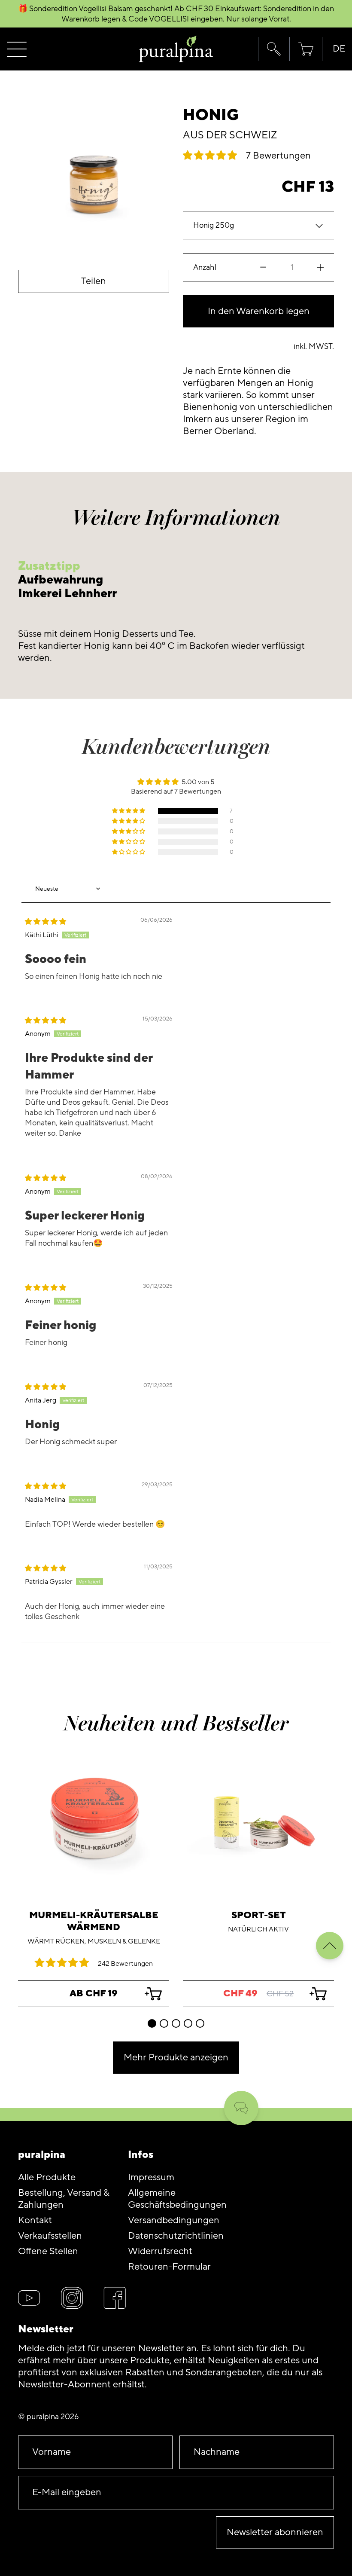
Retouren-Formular (169, 2267)
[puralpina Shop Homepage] (176, 49)
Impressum (151, 2177)
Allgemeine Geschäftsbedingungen (177, 2199)
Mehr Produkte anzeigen (176, 2058)
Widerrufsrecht (160, 2251)
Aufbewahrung (61, 580)
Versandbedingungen (174, 2220)
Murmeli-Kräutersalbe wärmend (94, 1921)
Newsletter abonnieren (275, 2532)
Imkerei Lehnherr (67, 594)
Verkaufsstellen (50, 2236)
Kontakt (35, 2220)
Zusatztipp (49, 566)
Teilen (94, 281)
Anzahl (205, 267)
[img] (46, 922)
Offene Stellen (48, 2251)
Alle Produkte (47, 2177)
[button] (274, 49)
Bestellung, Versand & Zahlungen (64, 2199)
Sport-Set (259, 1915)
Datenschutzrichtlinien (176, 2236)
